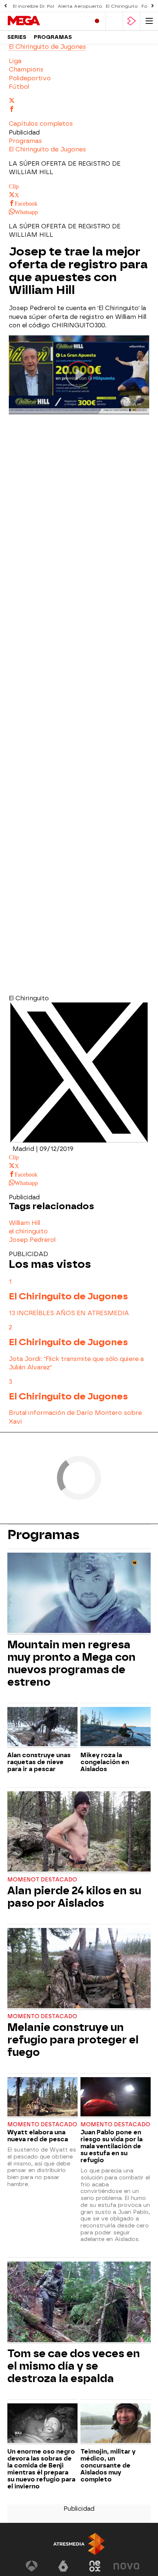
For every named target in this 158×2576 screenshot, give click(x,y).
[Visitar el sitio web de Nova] (126, 2566)
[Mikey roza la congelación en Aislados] (116, 1727)
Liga (15, 61)
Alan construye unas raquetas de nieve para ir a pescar (39, 1762)
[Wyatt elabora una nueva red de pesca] (42, 2098)
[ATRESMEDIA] (79, 2544)
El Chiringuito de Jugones (47, 47)
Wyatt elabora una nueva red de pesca (38, 2136)
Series (17, 37)
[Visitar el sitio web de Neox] (95, 2566)
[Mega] (39, 21)
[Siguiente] (152, 6)
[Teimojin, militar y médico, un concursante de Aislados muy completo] (116, 2424)
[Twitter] (79, 1140)
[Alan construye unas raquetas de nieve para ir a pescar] (42, 1727)
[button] (41, 124)
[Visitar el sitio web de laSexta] (63, 2566)
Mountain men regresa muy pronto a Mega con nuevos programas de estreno (71, 1663)
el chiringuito (28, 1231)
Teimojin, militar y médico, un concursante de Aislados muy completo (108, 2465)
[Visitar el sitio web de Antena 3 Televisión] (32, 2566)
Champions (26, 69)
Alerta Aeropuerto (80, 6)
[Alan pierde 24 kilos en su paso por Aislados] (79, 1832)
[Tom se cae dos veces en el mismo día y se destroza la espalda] (79, 2303)
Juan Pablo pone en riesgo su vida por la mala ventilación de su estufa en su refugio (112, 2146)
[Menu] (149, 21)
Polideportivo (30, 78)
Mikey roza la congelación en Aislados (105, 1762)
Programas (53, 37)
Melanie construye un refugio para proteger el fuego (73, 2040)
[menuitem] (79, 61)
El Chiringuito (122, 6)
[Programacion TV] (114, 21)
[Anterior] (6, 6)
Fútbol (19, 87)
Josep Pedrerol (32, 1240)
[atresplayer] (132, 21)
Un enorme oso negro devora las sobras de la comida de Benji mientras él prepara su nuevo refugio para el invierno (41, 2469)
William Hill (24, 1223)
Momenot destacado (42, 1880)
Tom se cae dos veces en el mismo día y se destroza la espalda (74, 2366)
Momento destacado (42, 2016)
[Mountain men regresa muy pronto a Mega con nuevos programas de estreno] (79, 1594)
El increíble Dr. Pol (33, 6)
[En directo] (97, 21)
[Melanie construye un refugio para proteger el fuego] (79, 1969)
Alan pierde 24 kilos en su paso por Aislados (74, 1897)
